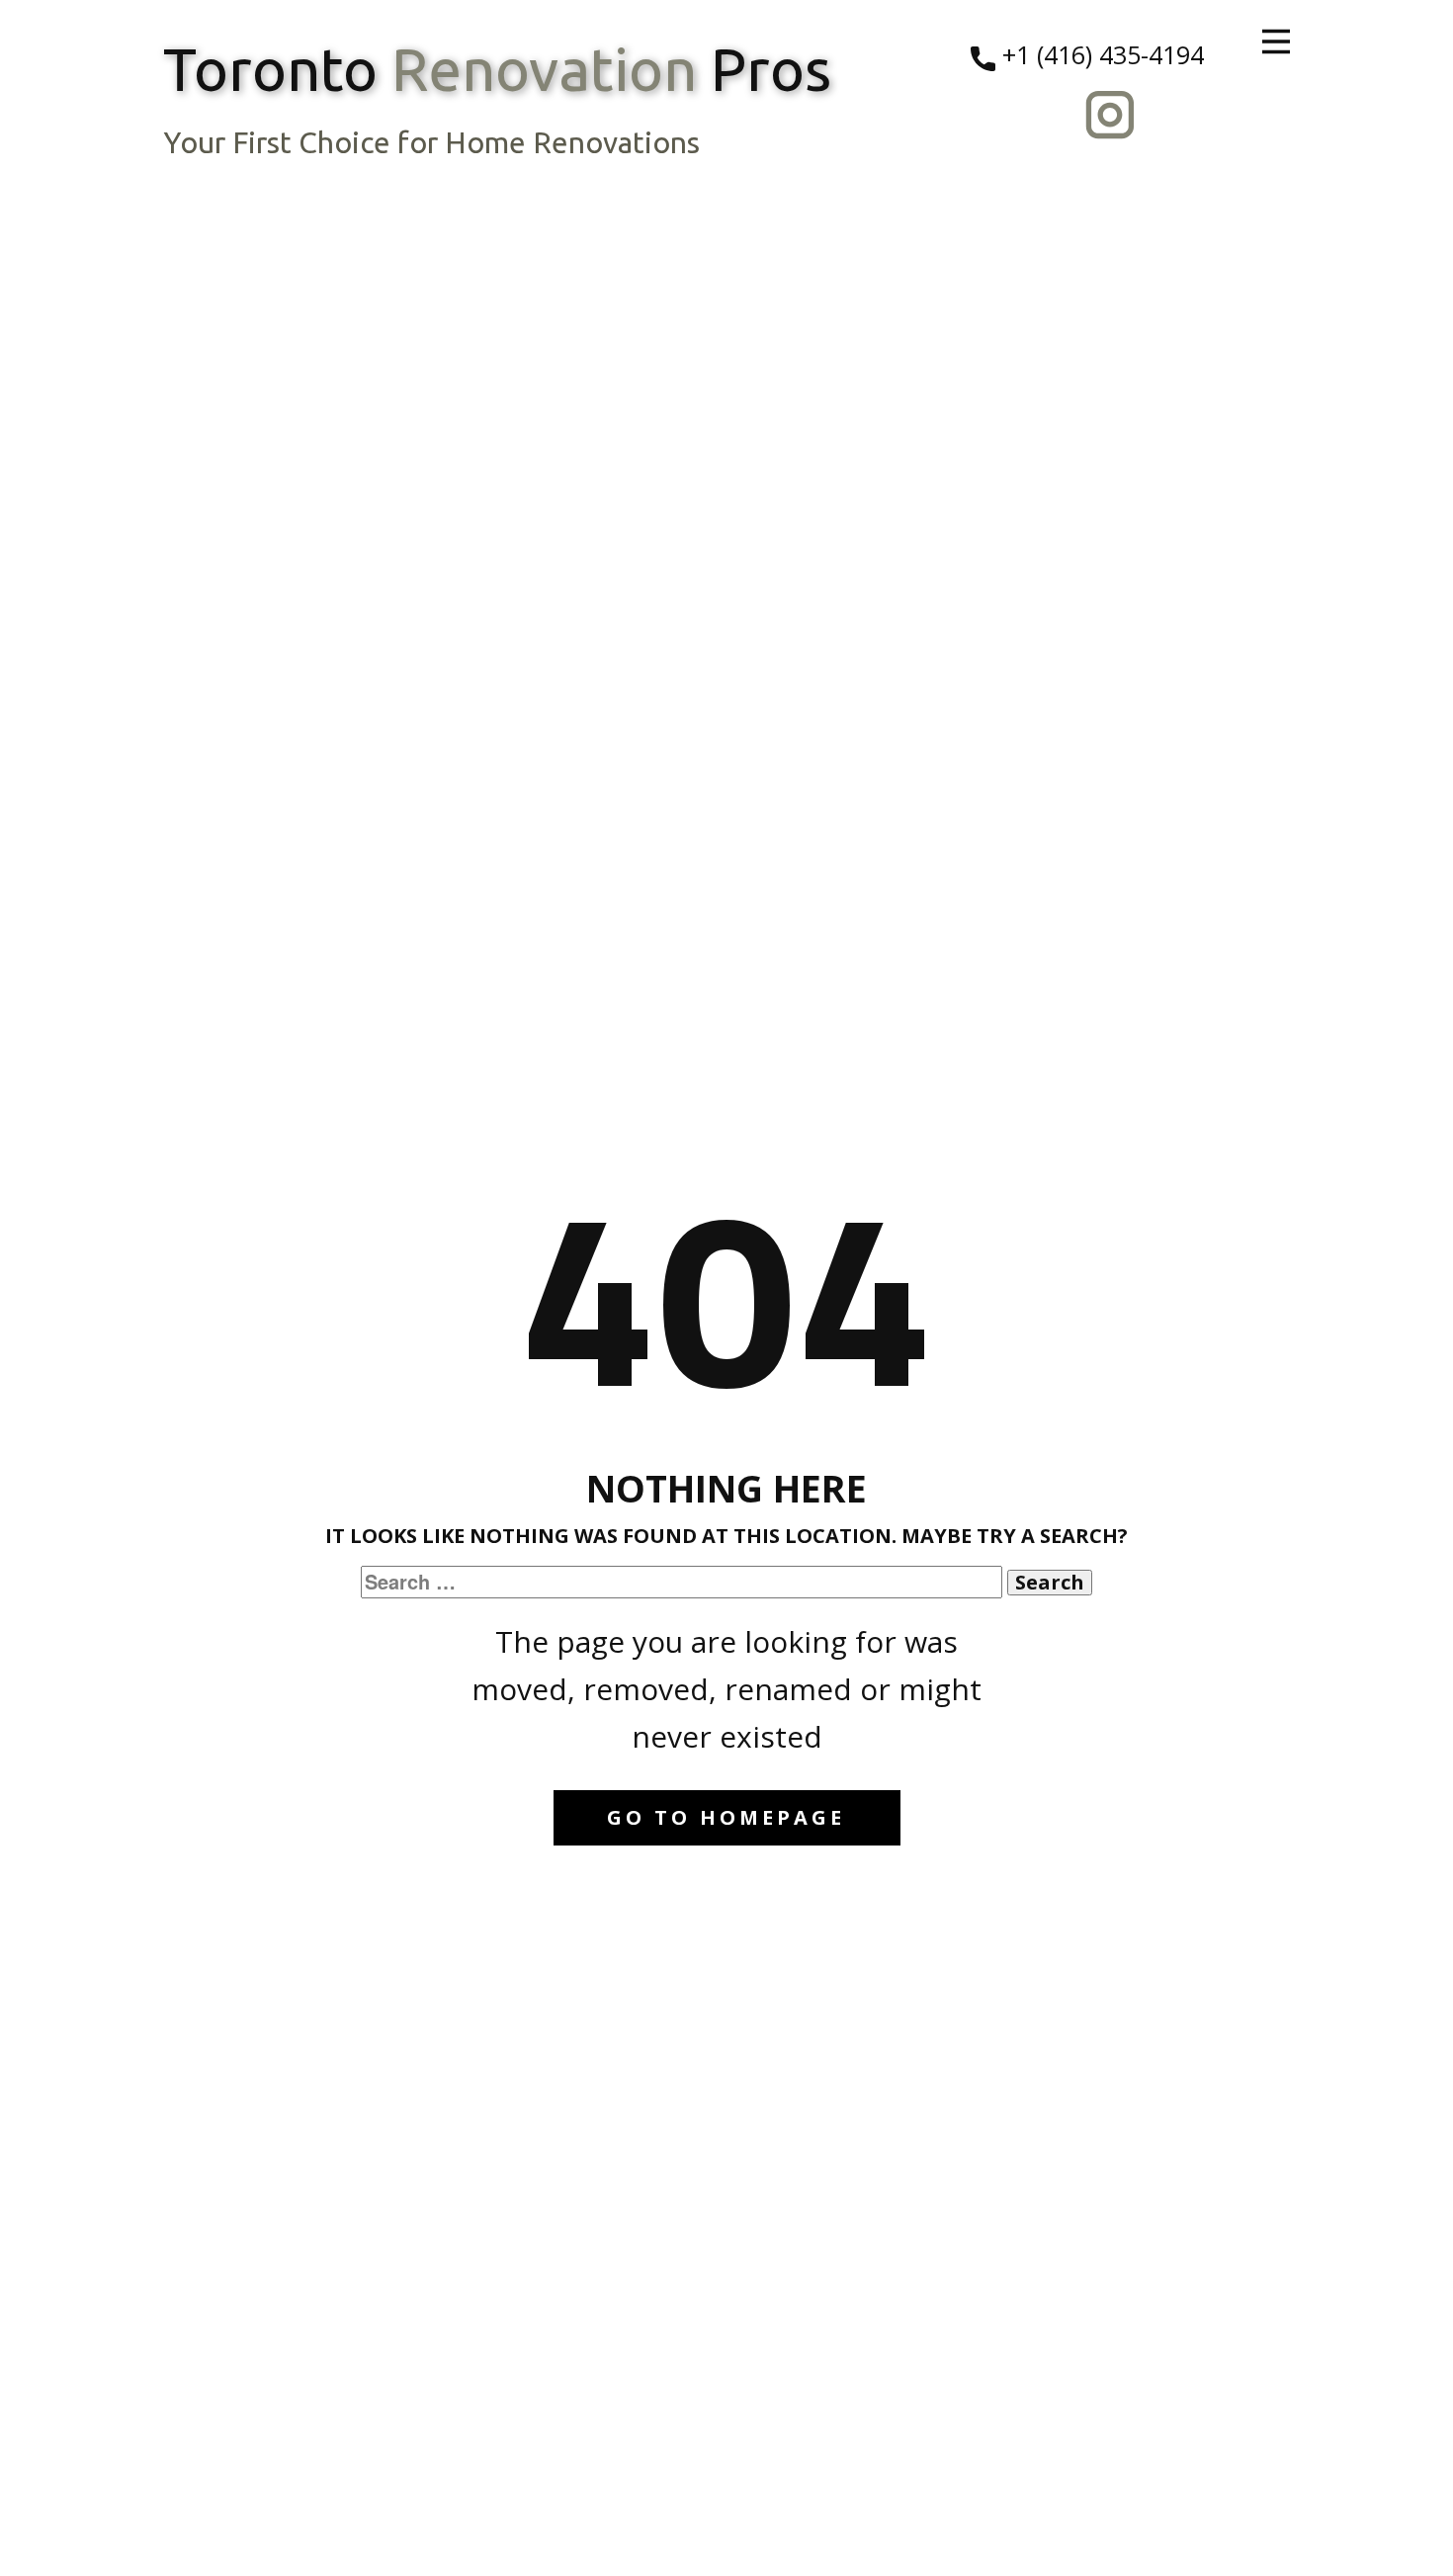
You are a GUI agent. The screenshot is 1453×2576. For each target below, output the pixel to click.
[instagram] (1110, 115)
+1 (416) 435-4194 (1100, 54)
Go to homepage (726, 1817)
